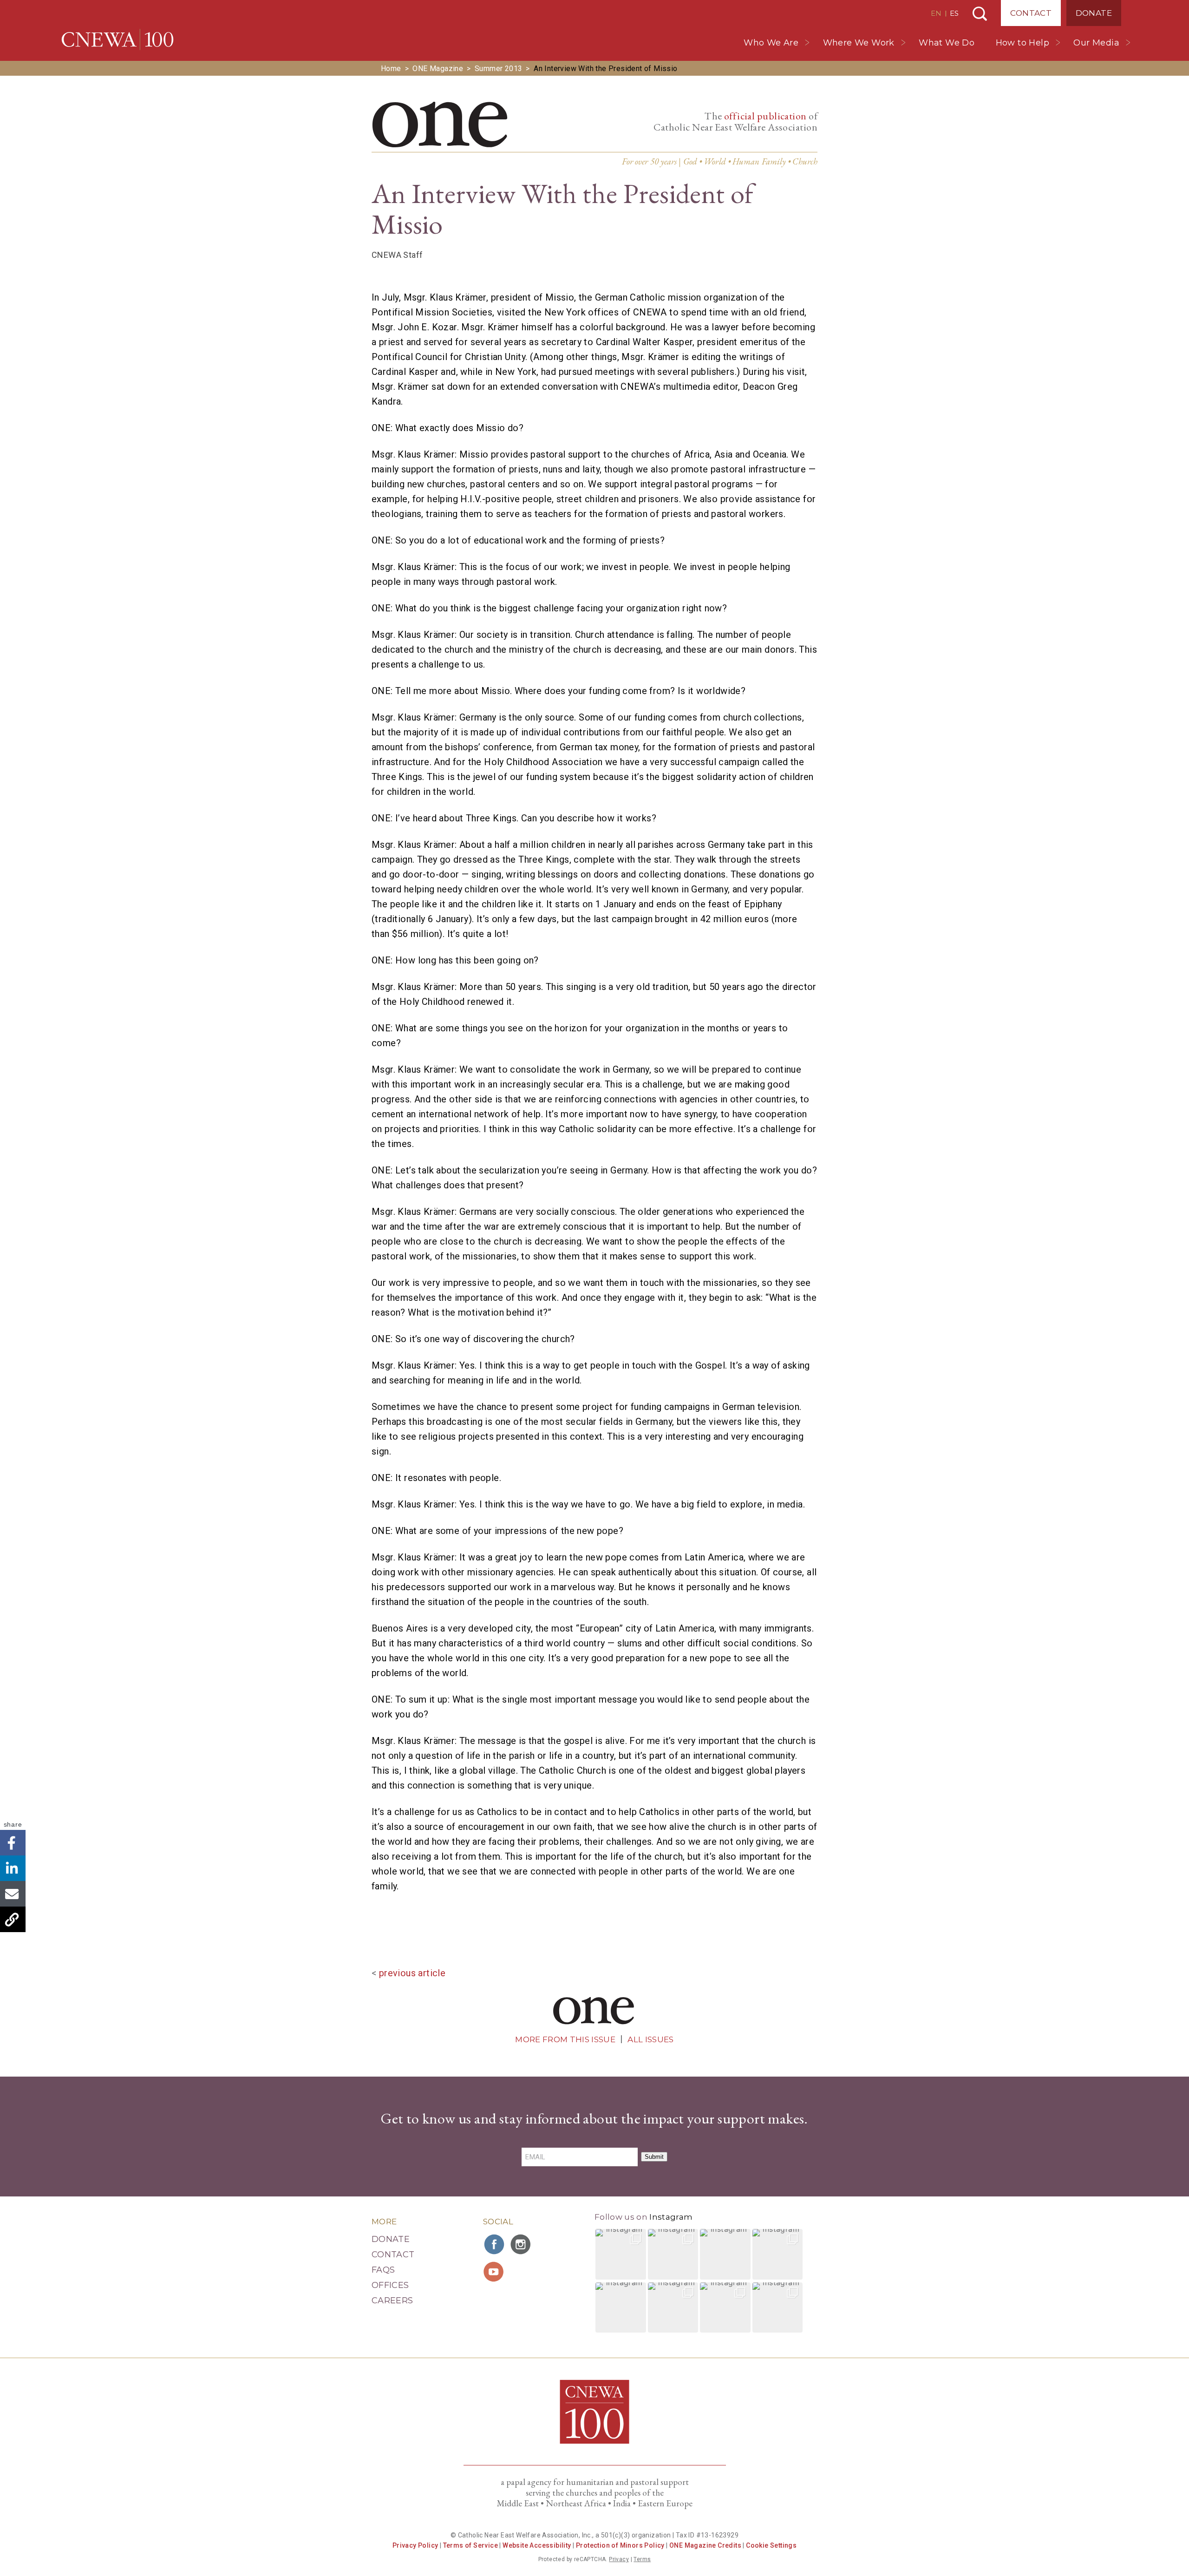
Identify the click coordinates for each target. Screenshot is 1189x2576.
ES (954, 13)
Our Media (1096, 43)
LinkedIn (13, 1868)
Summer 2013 (498, 69)
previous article (412, 1973)
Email (13, 1894)
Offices (390, 2285)
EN (936, 13)
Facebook (13, 1843)
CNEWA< (118, 39)
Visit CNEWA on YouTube (495, 2272)
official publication (765, 116)
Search (980, 14)
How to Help (1022, 43)
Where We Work (859, 43)
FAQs (383, 2270)
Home (391, 69)
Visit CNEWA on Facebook (495, 2244)
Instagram (671, 2217)
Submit (654, 2157)
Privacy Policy (415, 2545)
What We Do (947, 43)
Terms (642, 2559)
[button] (621, 2254)
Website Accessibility (537, 2545)
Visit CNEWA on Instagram (522, 2244)
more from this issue (565, 2039)
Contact (1031, 13)
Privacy (619, 2559)
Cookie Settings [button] (771, 2545)
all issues (650, 2039)
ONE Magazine (438, 69)
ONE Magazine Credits (705, 2545)
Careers (392, 2301)
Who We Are (771, 43)
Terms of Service (470, 2545)
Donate (1094, 13)
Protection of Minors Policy (620, 2545)
